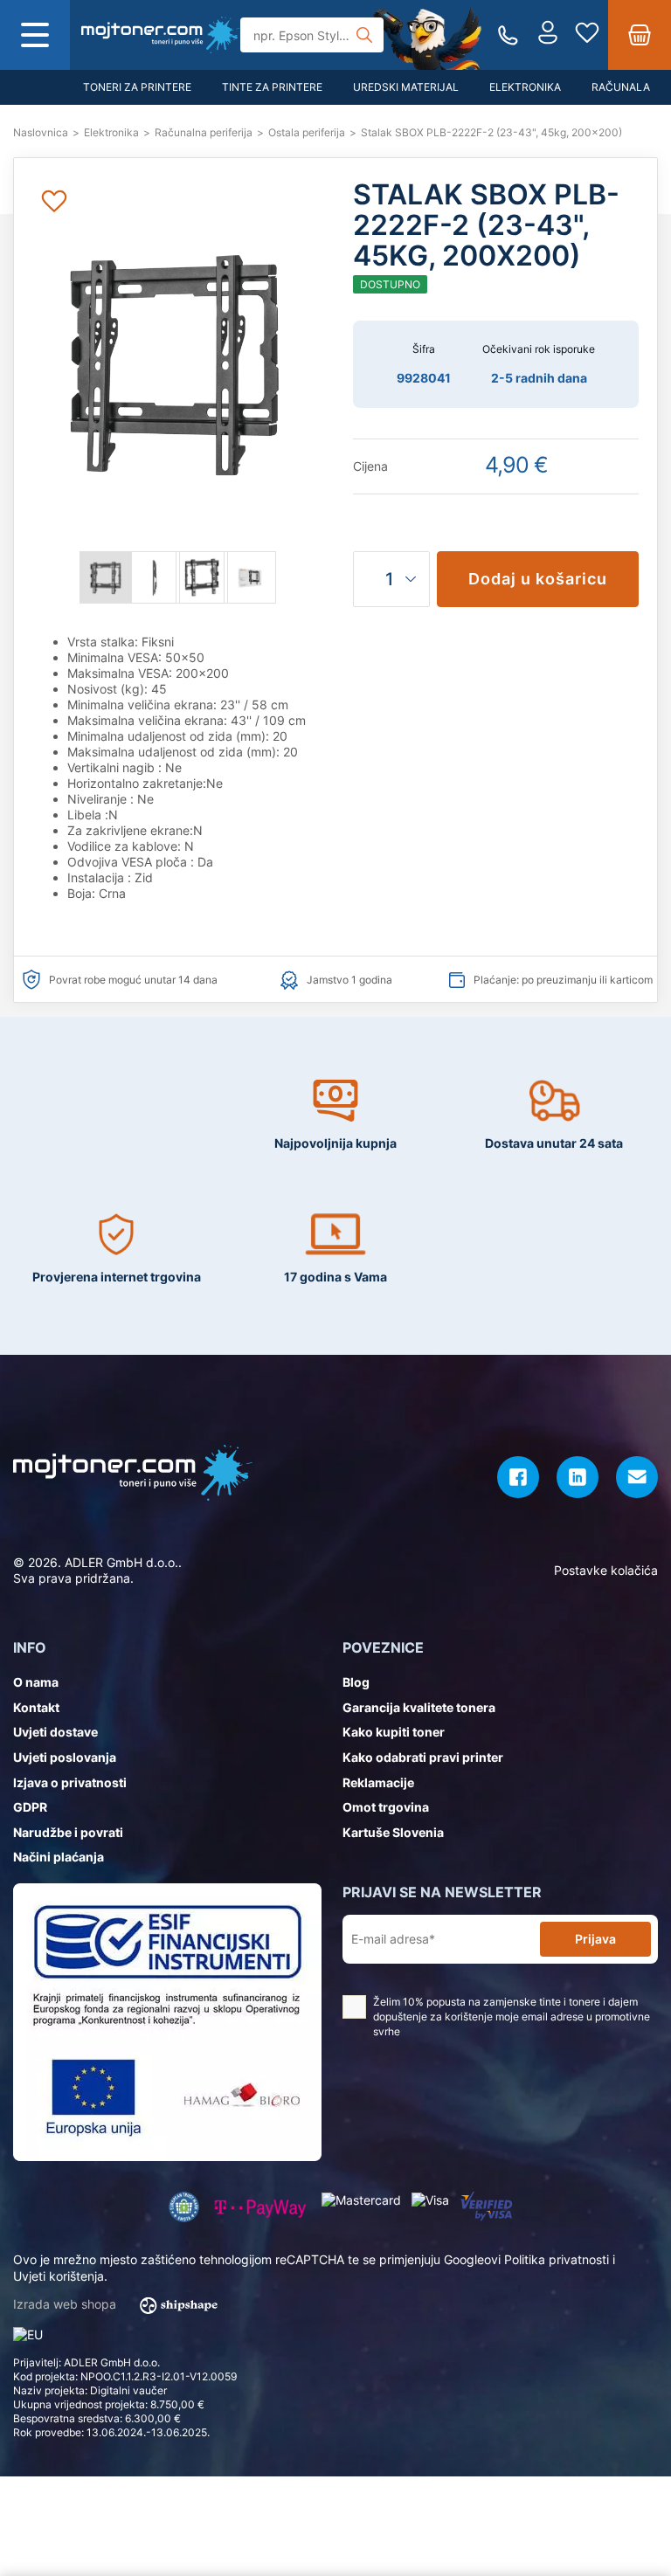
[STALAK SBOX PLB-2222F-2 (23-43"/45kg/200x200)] (161, 35)
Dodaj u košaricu (538, 579)
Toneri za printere (137, 87)
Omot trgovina (386, 1807)
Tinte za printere (272, 87)
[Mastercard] (361, 2200)
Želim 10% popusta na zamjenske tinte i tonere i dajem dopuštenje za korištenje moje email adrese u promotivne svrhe (512, 2017)
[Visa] (430, 2200)
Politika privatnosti (557, 2259)
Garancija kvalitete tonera (419, 1707)
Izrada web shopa (66, 2304)
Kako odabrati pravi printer (423, 1757)
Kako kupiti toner (394, 1732)
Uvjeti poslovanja (65, 1757)
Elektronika (525, 87)
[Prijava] (548, 35)
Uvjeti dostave (55, 1732)
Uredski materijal (406, 87)
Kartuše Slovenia (393, 1832)
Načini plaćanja (59, 1857)
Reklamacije (378, 1782)
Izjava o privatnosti (70, 1782)
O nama (36, 1682)
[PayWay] (261, 2207)
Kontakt (36, 1707)
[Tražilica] (364, 35)
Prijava (595, 1939)
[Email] (637, 1477)
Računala (621, 87)
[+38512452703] (508, 35)
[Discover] (486, 2207)
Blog (356, 1682)
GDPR (30, 1807)
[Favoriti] (587, 35)
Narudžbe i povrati (68, 1832)
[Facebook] (518, 1477)
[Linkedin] (578, 1477)
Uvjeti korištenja (59, 2276)
